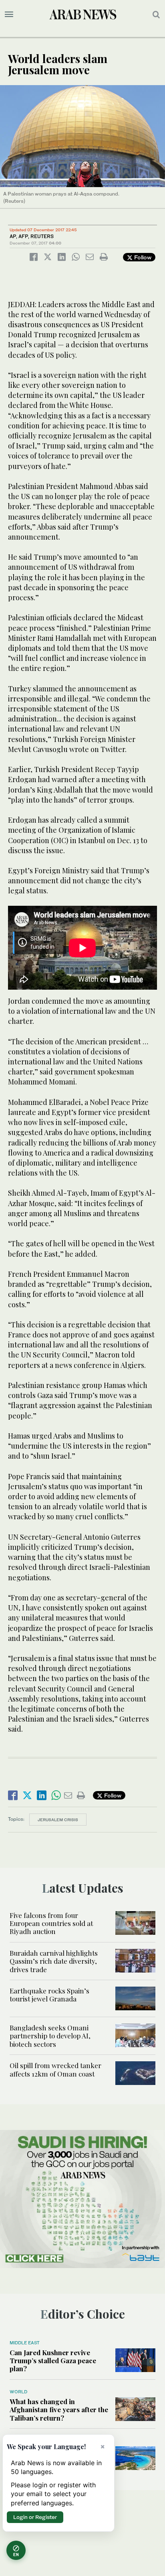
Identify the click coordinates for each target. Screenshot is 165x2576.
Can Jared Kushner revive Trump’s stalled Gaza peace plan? (53, 2361)
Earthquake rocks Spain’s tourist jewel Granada (49, 1995)
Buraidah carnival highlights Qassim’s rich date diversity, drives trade (54, 1961)
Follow (142, 257)
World (18, 2392)
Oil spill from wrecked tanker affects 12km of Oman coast (55, 2069)
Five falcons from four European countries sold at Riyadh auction (51, 1923)
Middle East (25, 2343)
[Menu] (9, 14)
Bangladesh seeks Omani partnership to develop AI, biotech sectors (50, 2036)
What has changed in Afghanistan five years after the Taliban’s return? (59, 2410)
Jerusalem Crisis (58, 1820)
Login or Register (35, 2517)
